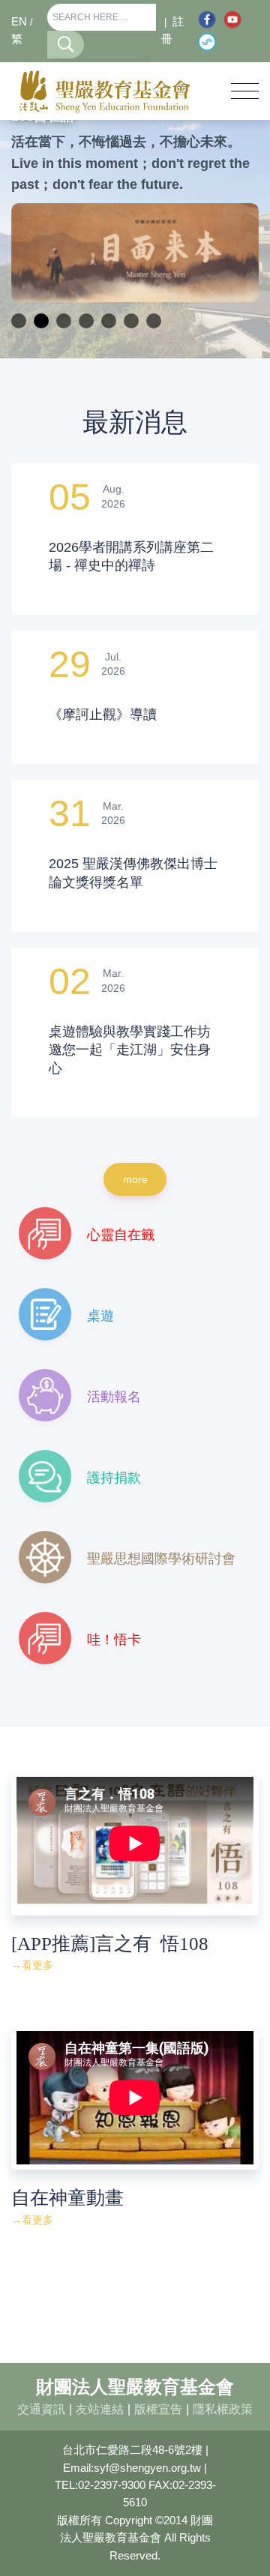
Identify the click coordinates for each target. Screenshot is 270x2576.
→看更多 (32, 1965)
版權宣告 (158, 2409)
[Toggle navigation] (245, 91)
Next (236, 253)
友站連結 (100, 2409)
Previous (34, 253)
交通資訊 (41, 2409)
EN (19, 22)
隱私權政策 (223, 2409)
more (135, 1179)
